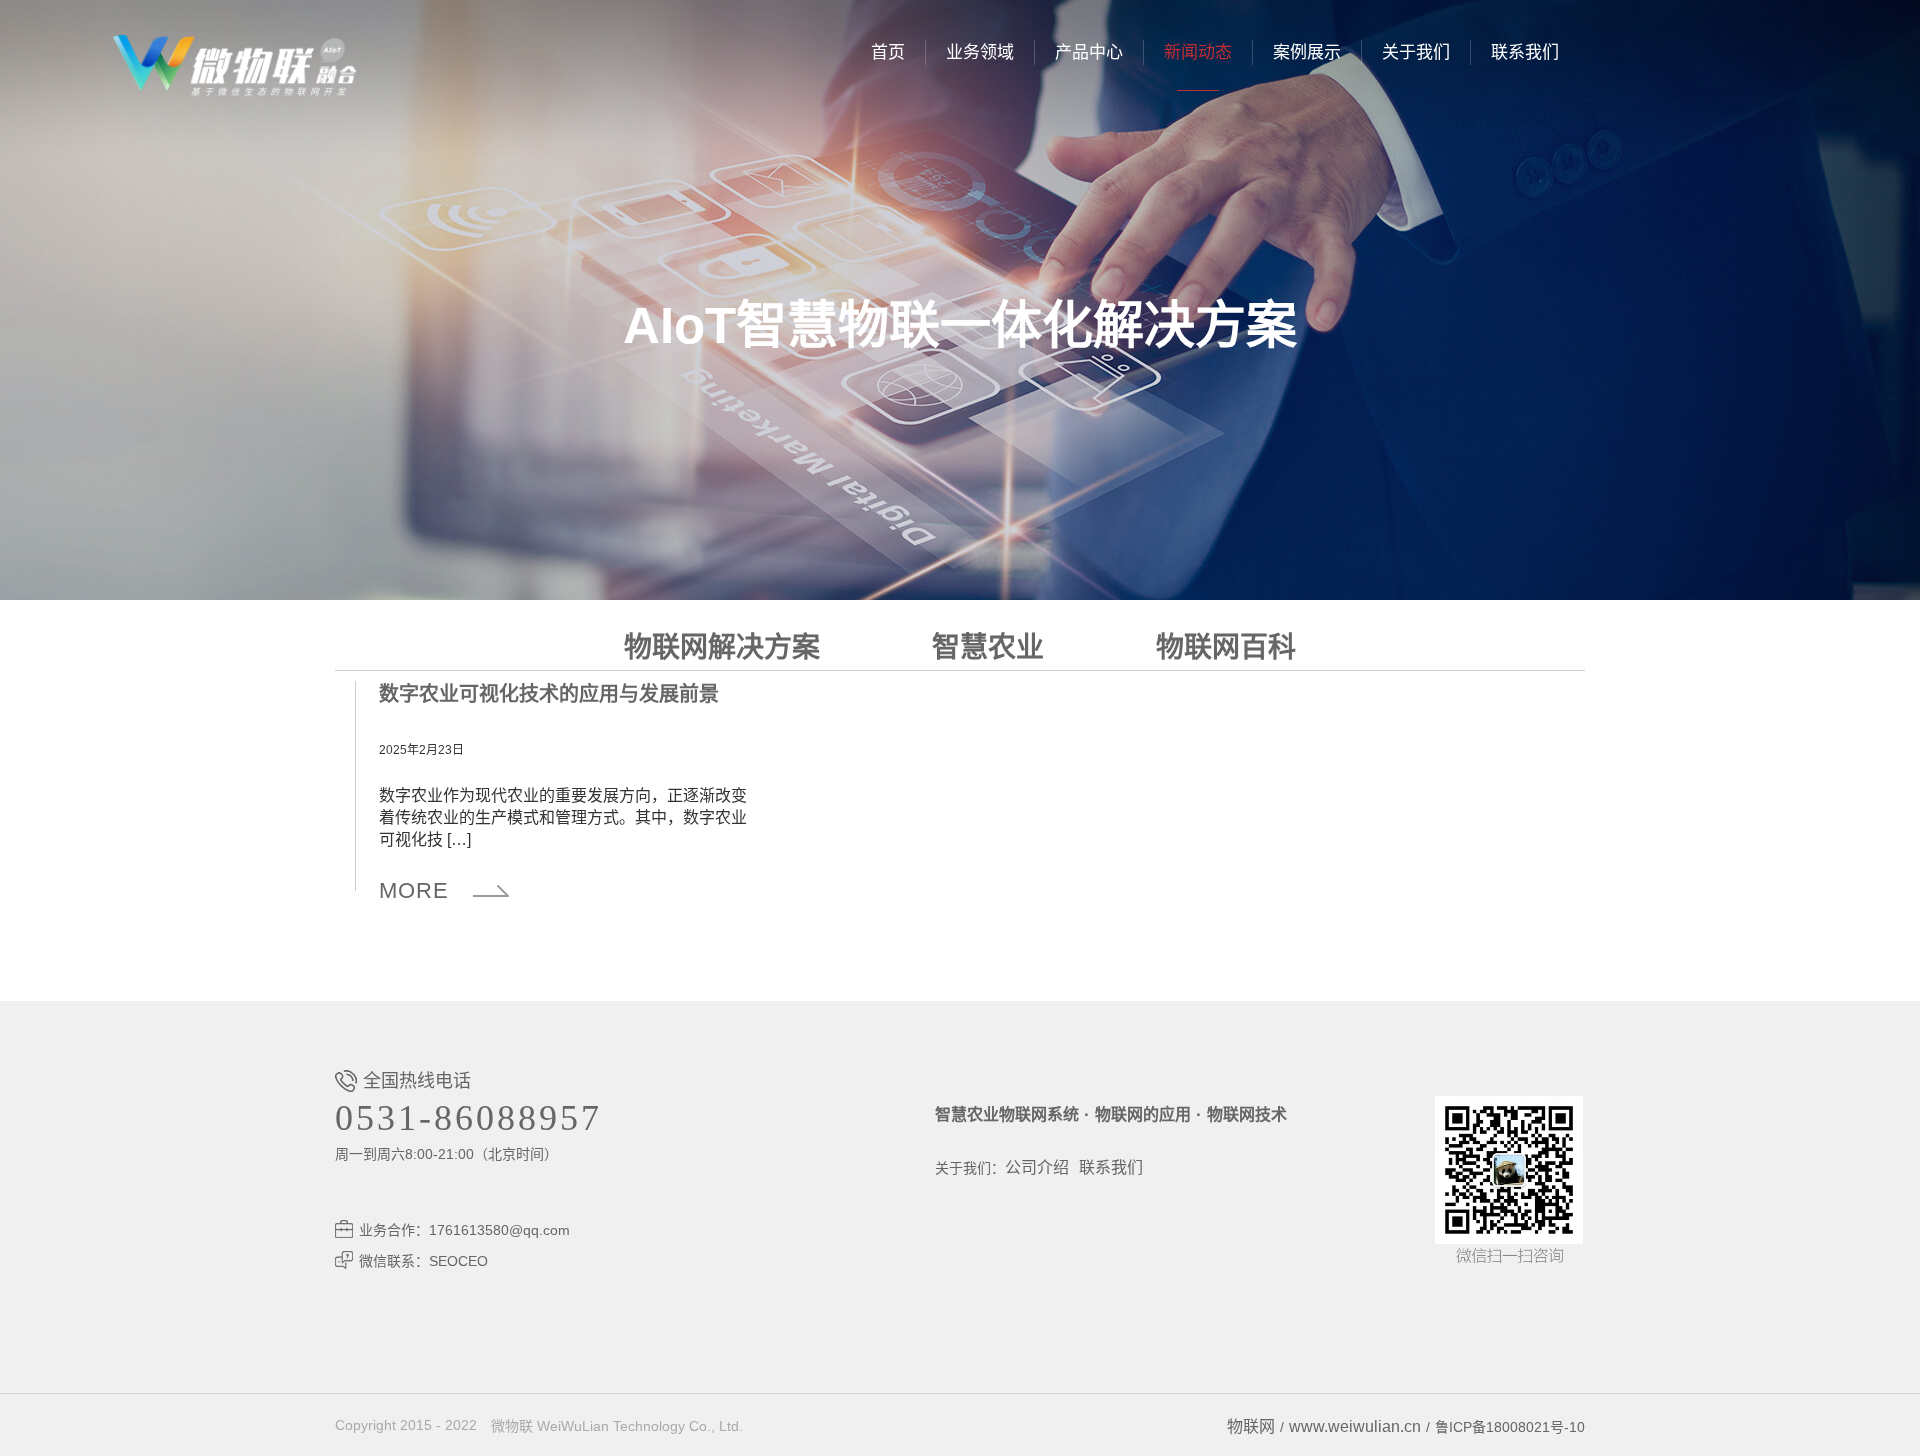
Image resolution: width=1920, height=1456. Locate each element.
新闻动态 (1198, 52)
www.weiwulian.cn (1355, 1426)
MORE (414, 890)
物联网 (1251, 1426)
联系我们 (1525, 52)
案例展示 (1307, 52)
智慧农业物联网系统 (1007, 1114)
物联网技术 (1247, 1114)
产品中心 (1089, 52)
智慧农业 (988, 647)
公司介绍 (1037, 1167)
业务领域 (980, 52)
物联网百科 (1226, 647)
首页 (888, 52)
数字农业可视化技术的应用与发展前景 (549, 694)
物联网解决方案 (722, 647)
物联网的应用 (1143, 1114)
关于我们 (1416, 52)
